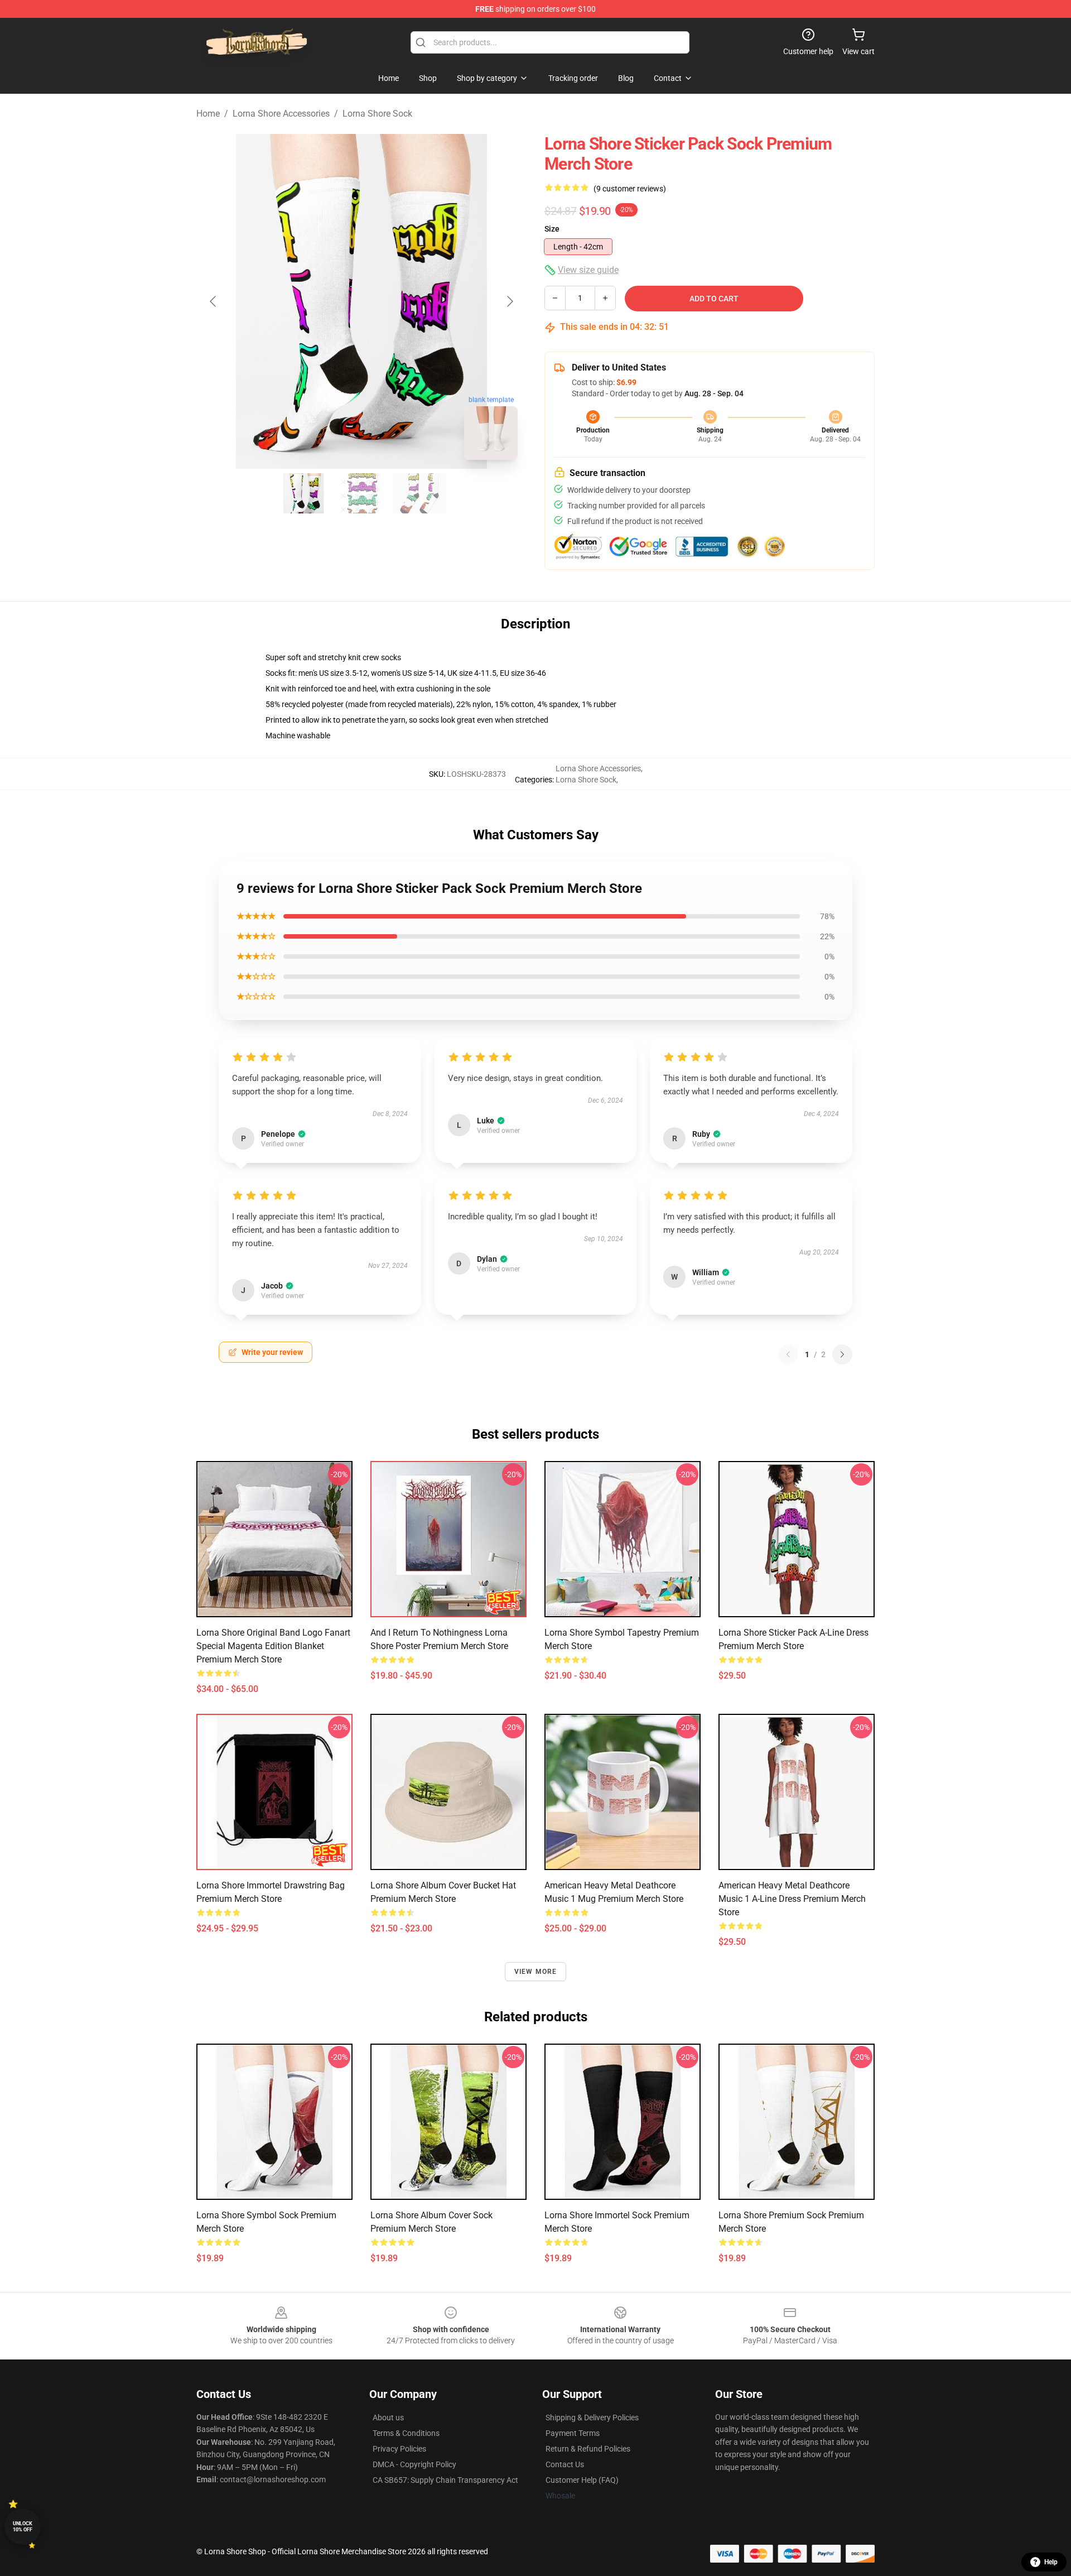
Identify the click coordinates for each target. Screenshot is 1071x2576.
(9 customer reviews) (630, 189)
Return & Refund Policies (588, 2449)
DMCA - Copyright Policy (414, 2464)
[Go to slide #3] (419, 493)
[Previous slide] (214, 301)
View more (536, 1972)
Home (208, 114)
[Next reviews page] (842, 1354)
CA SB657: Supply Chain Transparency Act (445, 2480)
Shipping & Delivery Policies (592, 2418)
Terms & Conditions (406, 2433)
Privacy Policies (399, 2449)
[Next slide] (509, 301)
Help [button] (1051, 2562)
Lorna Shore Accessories (281, 114)
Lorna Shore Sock (377, 114)
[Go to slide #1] (303, 493)
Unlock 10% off (23, 2527)
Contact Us (565, 2464)
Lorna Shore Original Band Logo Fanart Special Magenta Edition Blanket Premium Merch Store (273, 1646)
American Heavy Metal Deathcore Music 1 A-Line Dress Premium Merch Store (792, 1899)
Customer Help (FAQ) (582, 2480)
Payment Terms (573, 2433)
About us (388, 2418)
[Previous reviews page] (788, 1354)
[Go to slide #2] (361, 493)
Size (552, 229)
